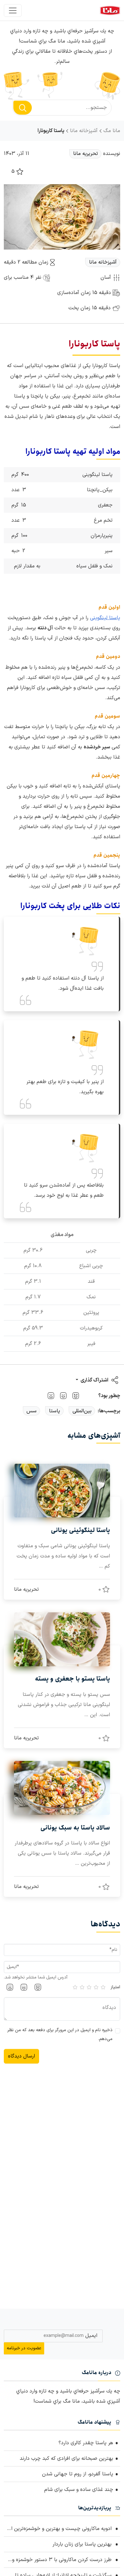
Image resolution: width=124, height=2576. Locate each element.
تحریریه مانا (86, 154)
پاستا (55, 1411)
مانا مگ (112, 131)
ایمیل (91, 2336)
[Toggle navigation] (13, 10)
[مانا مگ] (110, 10)
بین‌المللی (82, 1411)
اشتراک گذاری (94, 1380)
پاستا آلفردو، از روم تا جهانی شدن (78, 2474)
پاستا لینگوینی (105, 618)
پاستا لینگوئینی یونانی (80, 1530)
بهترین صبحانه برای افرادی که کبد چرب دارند (66, 2459)
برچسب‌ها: (109, 1411)
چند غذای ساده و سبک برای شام (79, 2490)
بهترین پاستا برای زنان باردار (83, 2544)
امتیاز (115, 1987)
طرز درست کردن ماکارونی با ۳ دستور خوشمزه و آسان (59, 2560)
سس (31, 1411)
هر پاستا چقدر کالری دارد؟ (86, 2443)
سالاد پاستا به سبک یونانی (75, 1828)
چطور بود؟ (109, 1396)
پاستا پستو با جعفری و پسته (72, 1679)
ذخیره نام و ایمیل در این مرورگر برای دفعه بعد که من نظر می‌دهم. (60, 2034)
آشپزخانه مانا (84, 131)
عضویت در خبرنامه (24, 2348)
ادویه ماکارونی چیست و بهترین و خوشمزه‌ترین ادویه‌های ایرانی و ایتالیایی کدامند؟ (59, 2529)
